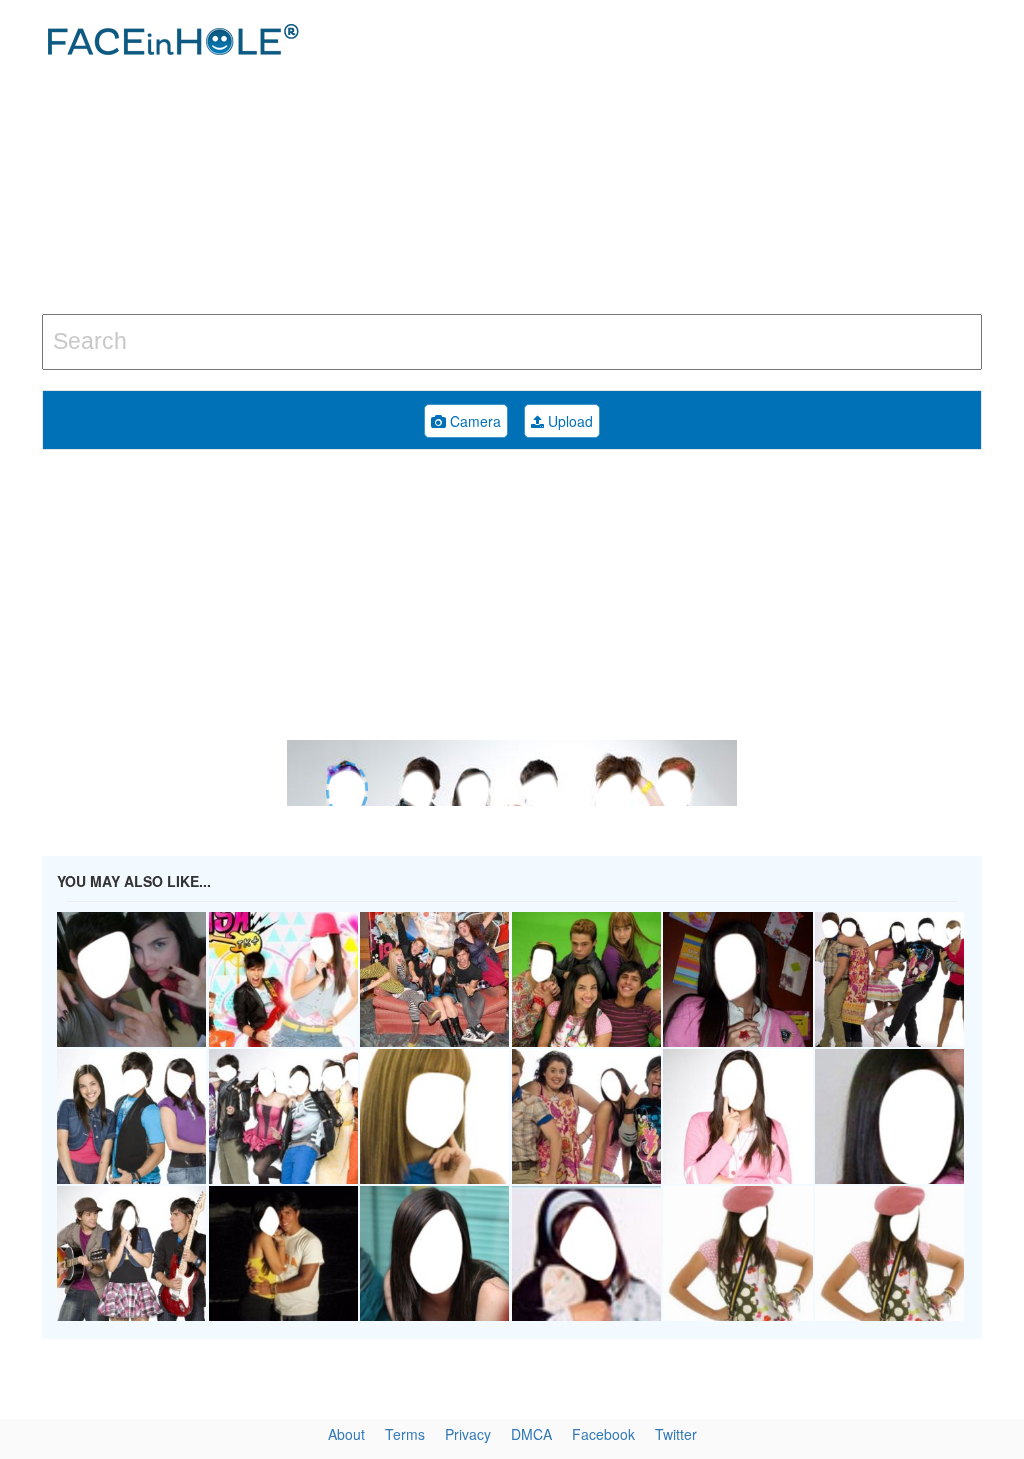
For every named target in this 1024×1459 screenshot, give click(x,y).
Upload (568, 421)
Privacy (468, 1434)
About (346, 1434)
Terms (405, 1434)
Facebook (603, 1434)
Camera (473, 421)
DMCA (531, 1434)
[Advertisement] (689, 160)
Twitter (676, 1434)
